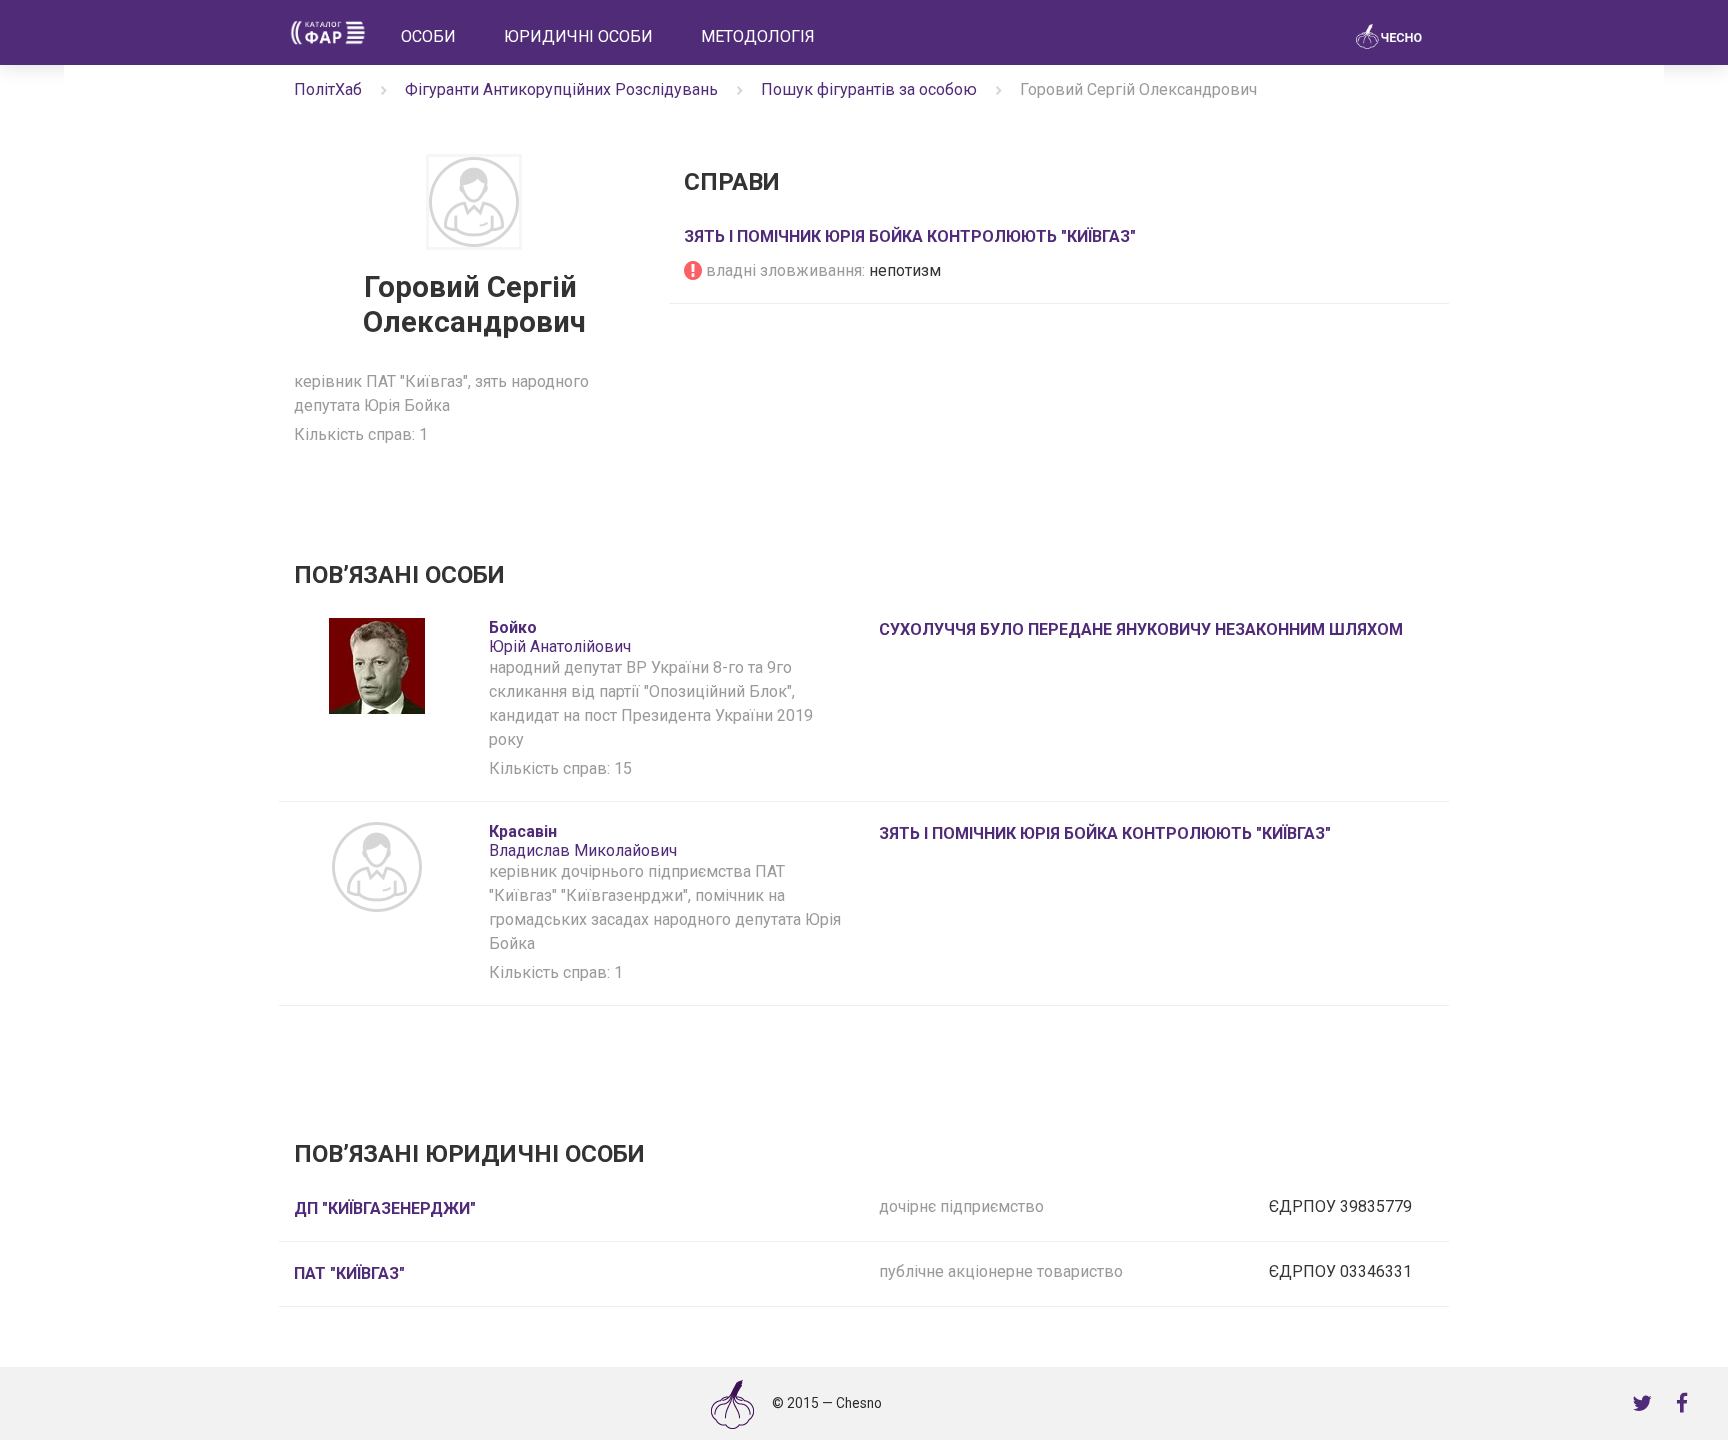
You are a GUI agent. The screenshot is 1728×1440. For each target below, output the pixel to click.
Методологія (758, 36)
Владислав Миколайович (583, 841)
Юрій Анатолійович (560, 637)
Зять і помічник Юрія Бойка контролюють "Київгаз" (910, 236)
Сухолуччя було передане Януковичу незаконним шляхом (1141, 629)
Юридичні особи (578, 36)
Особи (428, 36)
